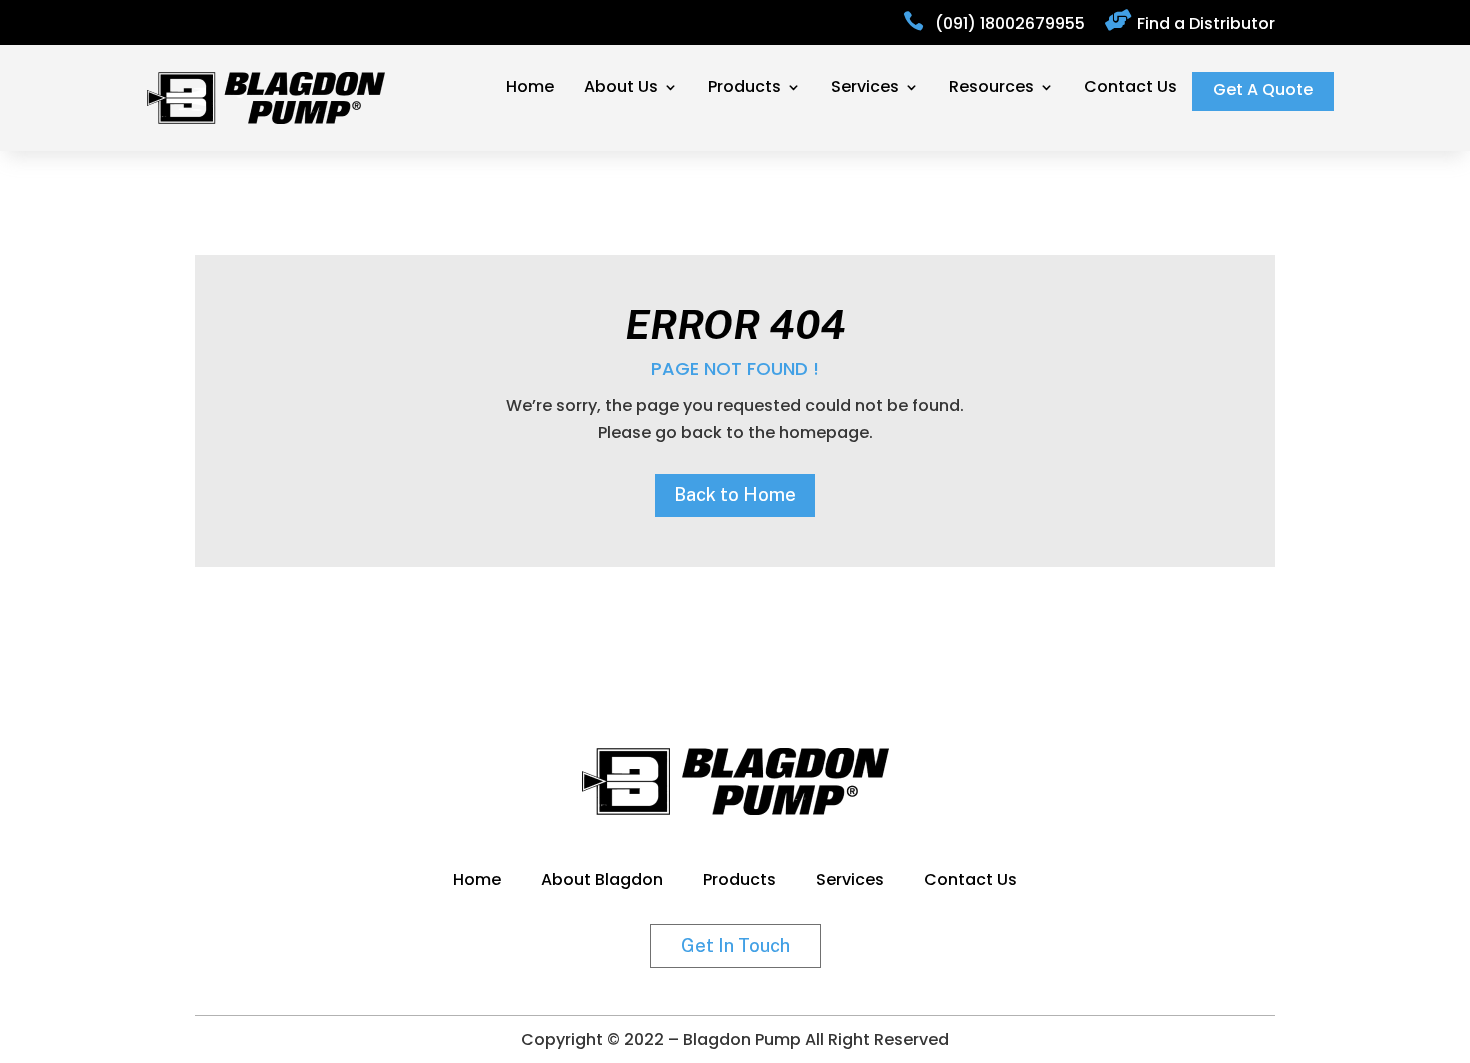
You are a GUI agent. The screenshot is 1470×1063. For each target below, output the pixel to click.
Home (530, 89)
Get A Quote (1263, 92)
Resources (991, 89)
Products (744, 89)
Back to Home (735, 494)
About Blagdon (602, 882)
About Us (621, 89)
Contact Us (1130, 89)
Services (865, 89)
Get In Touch (735, 945)
